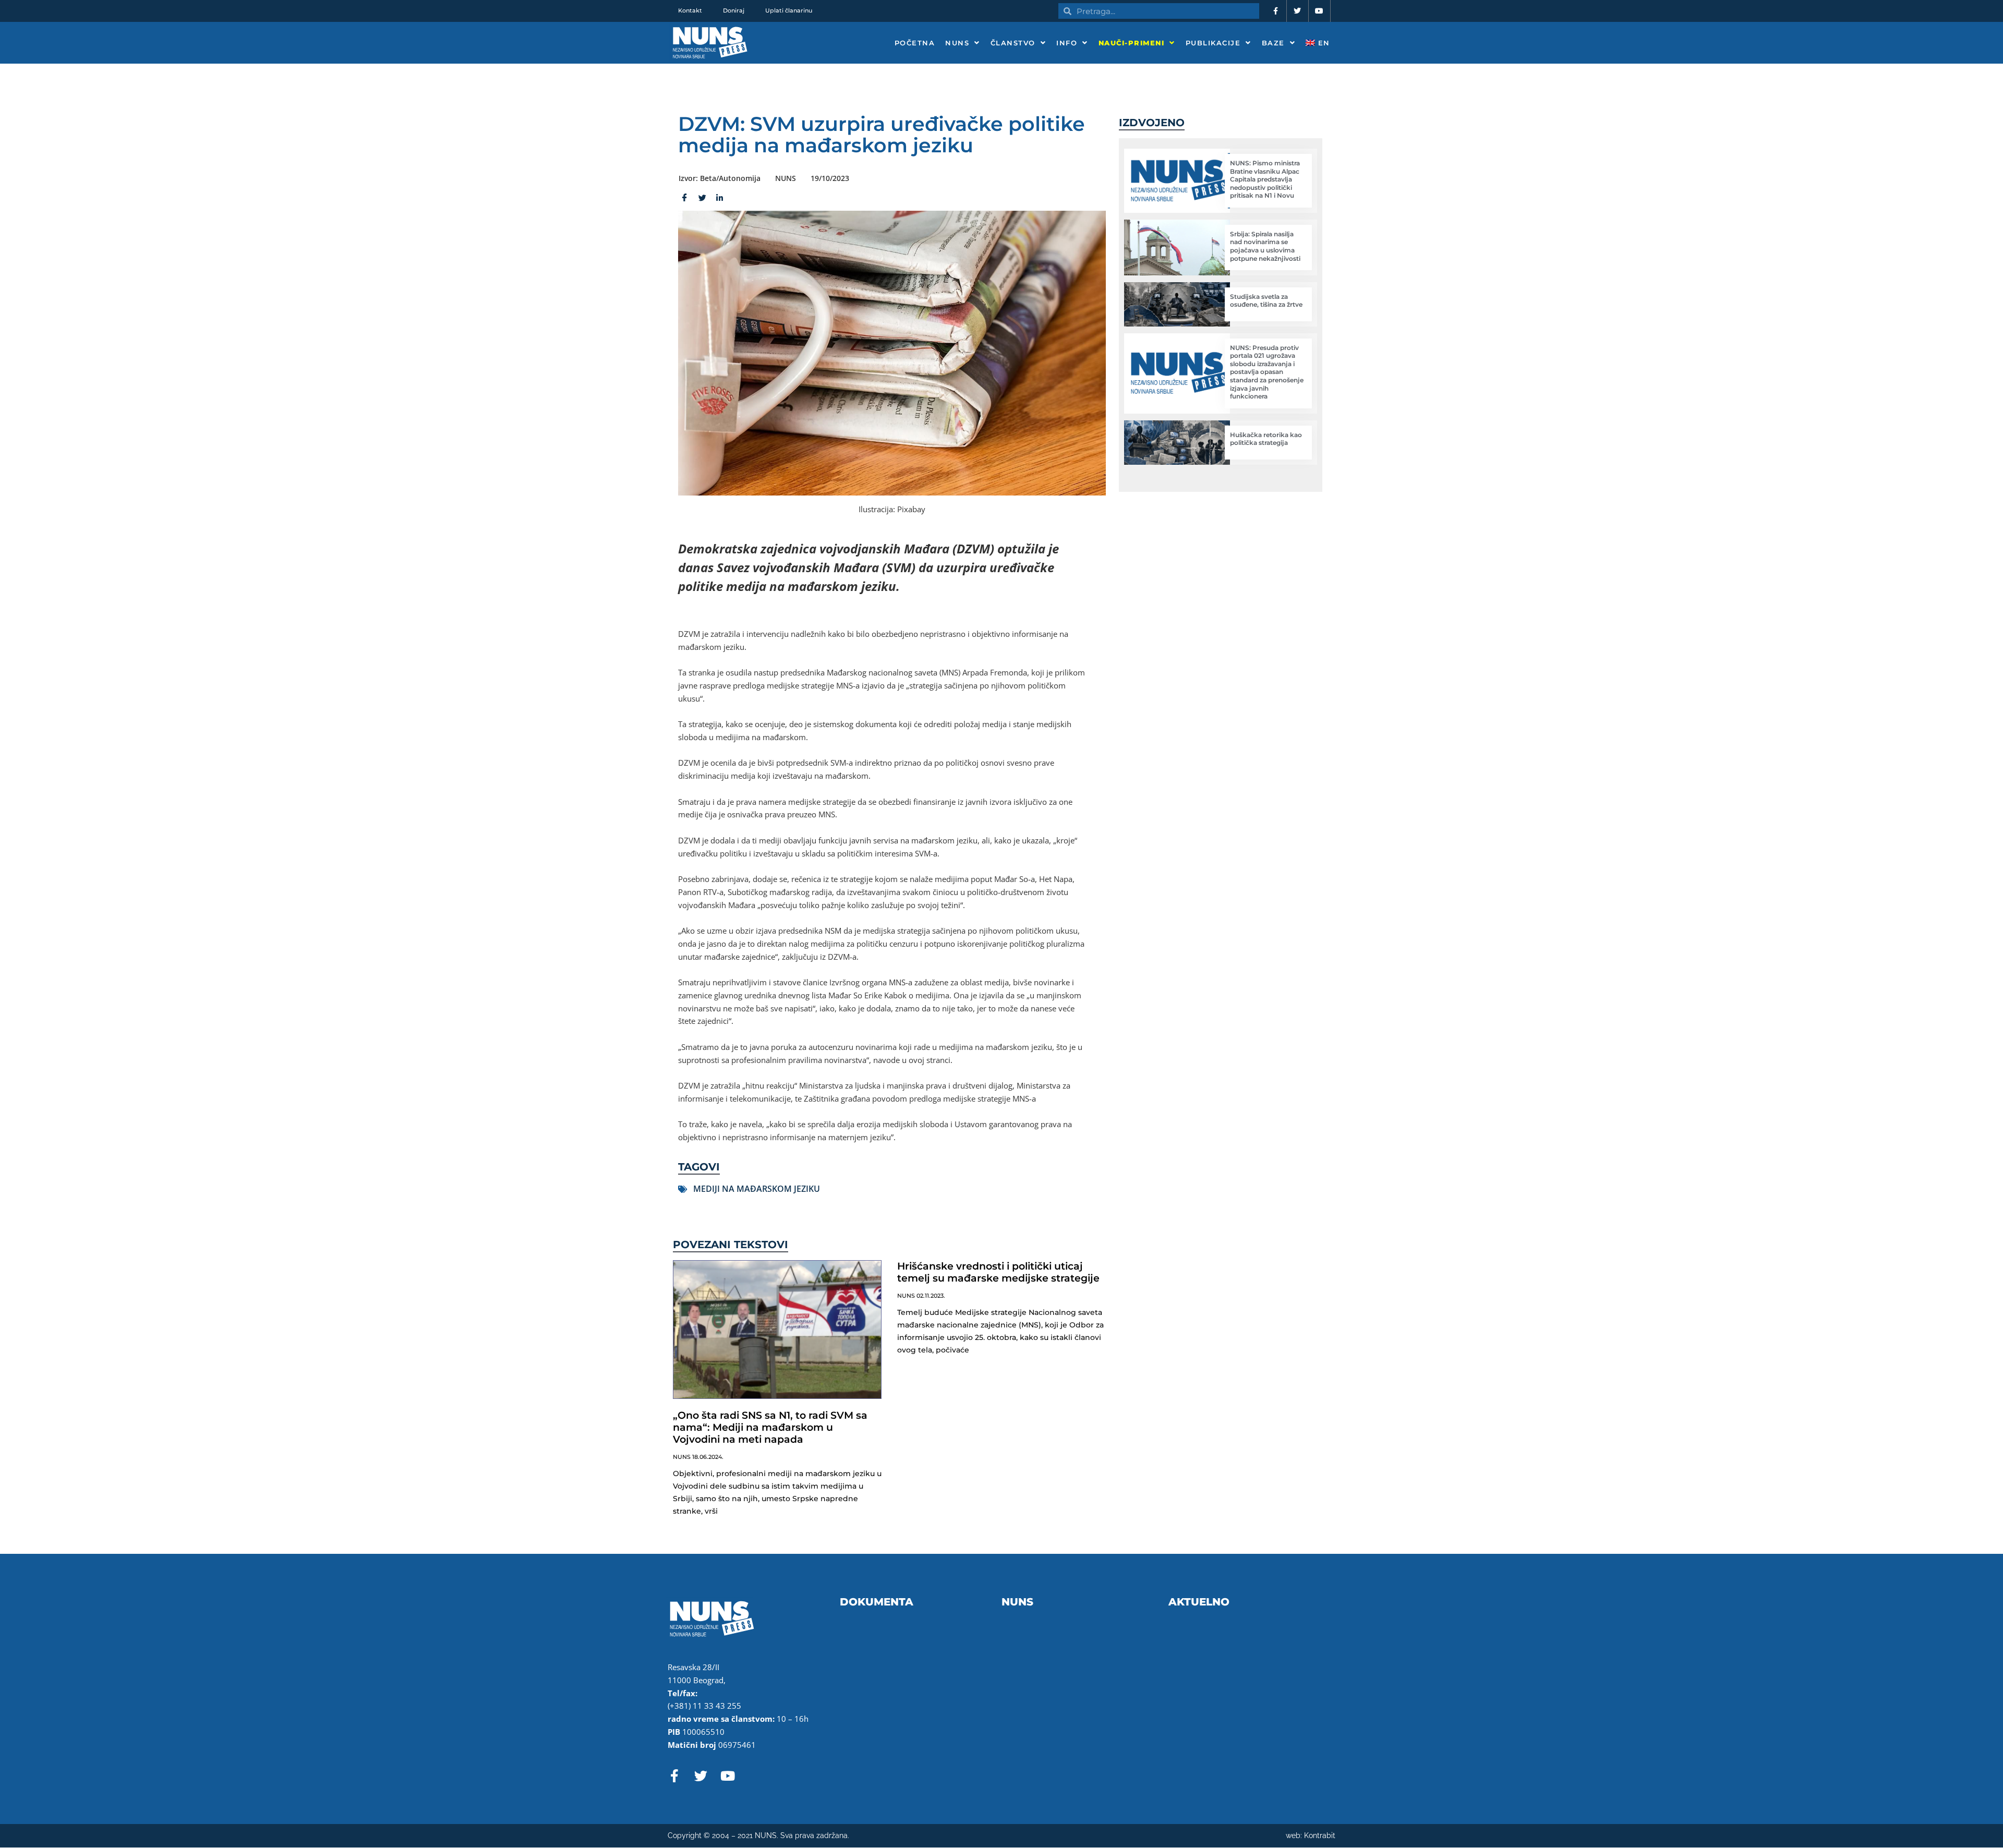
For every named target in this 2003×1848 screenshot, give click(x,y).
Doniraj (734, 10)
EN (1323, 43)
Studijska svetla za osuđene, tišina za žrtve (1266, 301)
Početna (915, 43)
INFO (1067, 43)
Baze (1273, 43)
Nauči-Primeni (1132, 43)
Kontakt (690, 10)
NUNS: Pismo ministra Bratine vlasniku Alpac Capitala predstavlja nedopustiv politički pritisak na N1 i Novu (1265, 179)
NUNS (957, 43)
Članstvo (1013, 43)
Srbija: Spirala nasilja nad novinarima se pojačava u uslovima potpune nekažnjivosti (1265, 246)
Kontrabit (1320, 1835)
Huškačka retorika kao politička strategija (1266, 439)
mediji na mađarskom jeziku (757, 1189)
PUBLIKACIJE (1213, 43)
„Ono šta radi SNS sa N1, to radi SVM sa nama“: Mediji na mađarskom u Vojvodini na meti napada (770, 1427)
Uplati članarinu (789, 10)
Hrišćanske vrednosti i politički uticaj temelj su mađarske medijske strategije (998, 1272)
